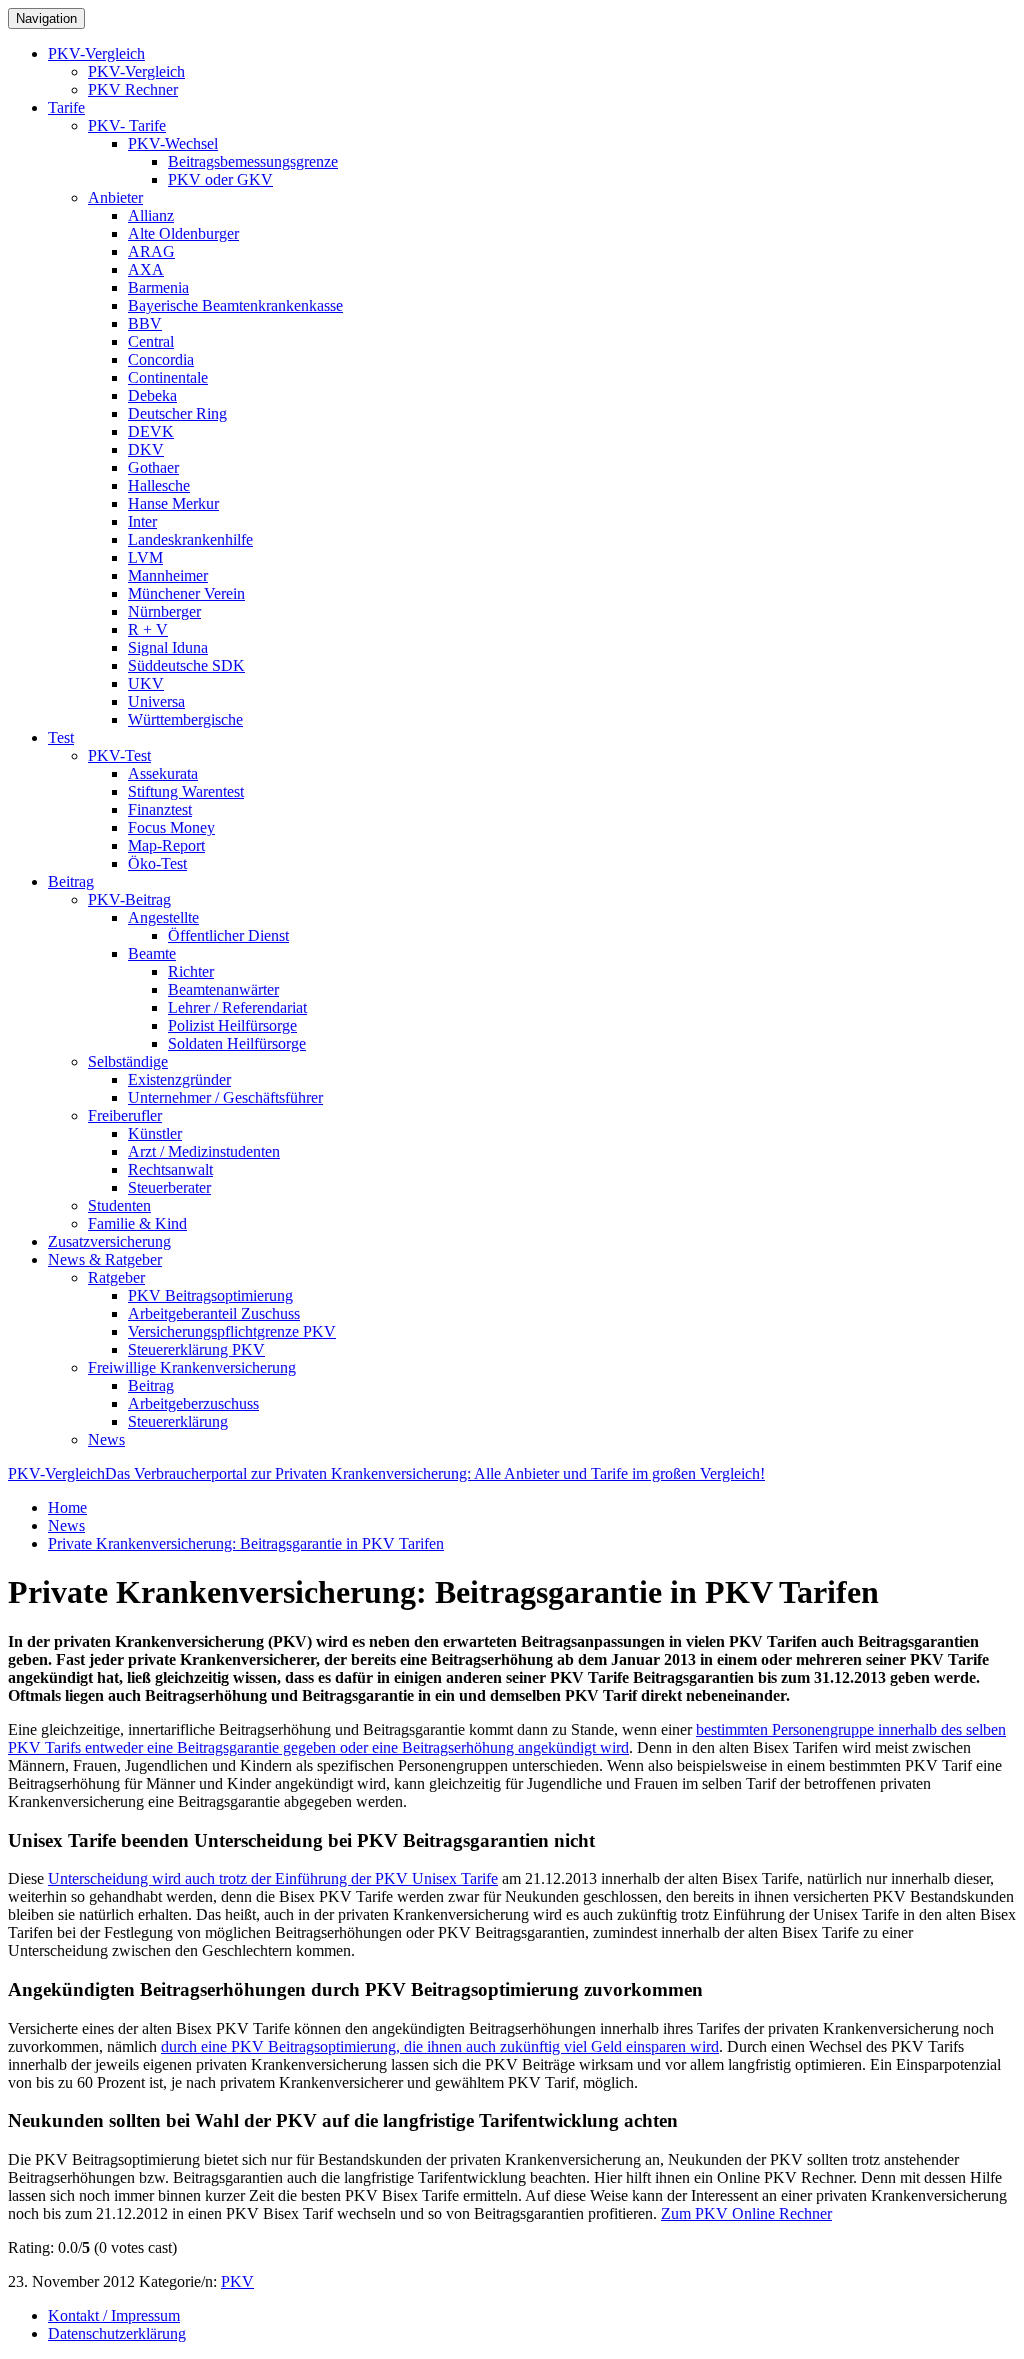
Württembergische (185, 719)
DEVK (151, 431)
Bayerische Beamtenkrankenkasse (235, 305)
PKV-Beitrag (129, 899)
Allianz (151, 215)
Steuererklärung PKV (196, 1349)
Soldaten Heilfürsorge (237, 1043)
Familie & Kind (137, 1223)
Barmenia (158, 287)
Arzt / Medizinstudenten (204, 1151)
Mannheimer (168, 575)
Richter (191, 971)
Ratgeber (116, 1277)
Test (61, 737)
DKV (146, 449)
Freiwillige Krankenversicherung (192, 1367)
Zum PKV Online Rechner (746, 2213)
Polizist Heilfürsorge (232, 1025)
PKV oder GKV (220, 179)
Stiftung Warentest (186, 791)
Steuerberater (169, 1187)
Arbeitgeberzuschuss (193, 1403)
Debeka (152, 395)
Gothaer (153, 467)
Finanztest (160, 809)
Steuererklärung (178, 1421)
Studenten (119, 1205)
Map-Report (166, 845)
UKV (146, 683)
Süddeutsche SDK (186, 665)
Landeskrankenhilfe (190, 539)
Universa (156, 701)
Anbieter (115, 197)
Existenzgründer (179, 1079)
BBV (145, 323)
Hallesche (159, 485)
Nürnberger (164, 611)
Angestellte (163, 917)
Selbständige (128, 1061)
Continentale (168, 377)
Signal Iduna (168, 647)
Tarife (66, 107)
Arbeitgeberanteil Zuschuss (214, 1313)
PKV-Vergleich (96, 53)
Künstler (155, 1133)
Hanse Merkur (173, 503)
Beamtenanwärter (223, 989)
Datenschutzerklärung (117, 2333)
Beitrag (71, 881)
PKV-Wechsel (173, 143)
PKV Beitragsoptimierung (210, 1295)
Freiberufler (125, 1115)
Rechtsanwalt (170, 1169)
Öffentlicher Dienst (228, 935)
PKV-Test (119, 755)
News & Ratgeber (105, 1259)
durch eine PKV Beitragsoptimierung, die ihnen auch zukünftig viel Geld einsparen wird (440, 2046)
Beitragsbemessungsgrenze (253, 161)
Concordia (161, 359)
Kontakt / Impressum (114, 2315)
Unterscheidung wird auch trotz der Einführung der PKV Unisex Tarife (273, 1878)
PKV (237, 2281)
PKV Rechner (133, 89)
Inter (142, 521)
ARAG (151, 251)
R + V (148, 629)
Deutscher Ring (177, 413)
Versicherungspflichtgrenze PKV (232, 1331)
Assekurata (163, 773)
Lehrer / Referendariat (237, 1007)
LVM (145, 557)
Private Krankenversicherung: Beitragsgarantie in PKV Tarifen (246, 1543)
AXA (146, 269)
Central (151, 341)
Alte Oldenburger (183, 233)
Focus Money (171, 827)
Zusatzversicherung (109, 1241)
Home (67, 1507)
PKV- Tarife (127, 125)
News (106, 1439)
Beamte (152, 953)
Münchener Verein (186, 593)
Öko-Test (157, 863)
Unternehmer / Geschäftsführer (225, 1097)
